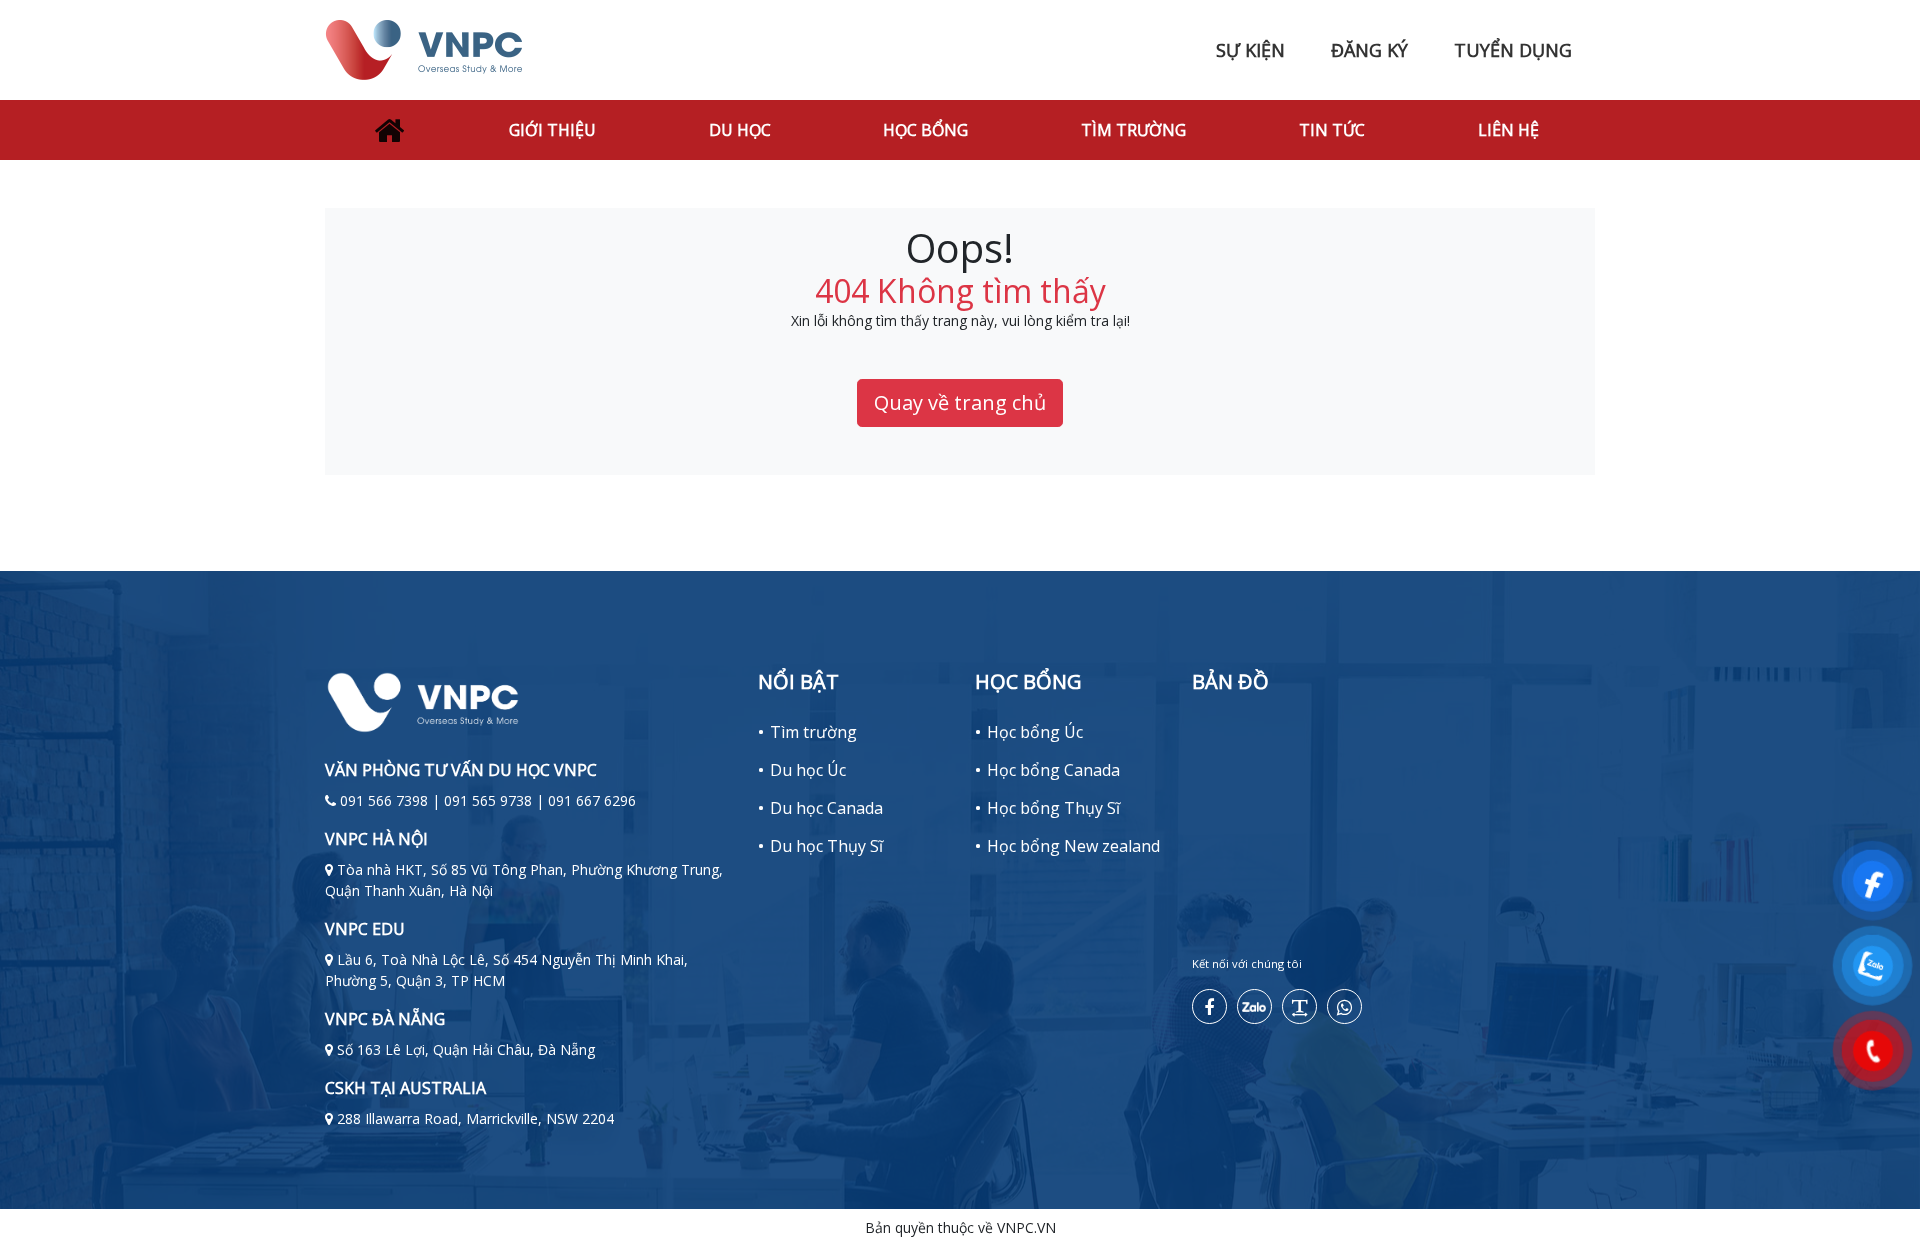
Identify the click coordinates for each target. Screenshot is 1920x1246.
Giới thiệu (552, 130)
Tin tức (1332, 130)
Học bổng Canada (1053, 770)
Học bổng (925, 130)
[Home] (389, 130)
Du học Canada (826, 808)
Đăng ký (1369, 50)
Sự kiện (1250, 50)
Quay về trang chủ (960, 402)
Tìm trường (1133, 130)
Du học (740, 130)
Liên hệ (1508, 130)
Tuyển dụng (1513, 50)
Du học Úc (808, 770)
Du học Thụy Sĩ (826, 846)
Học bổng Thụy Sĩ (1053, 808)
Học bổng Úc (1035, 732)
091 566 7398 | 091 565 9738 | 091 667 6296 (488, 800)
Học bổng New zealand (1073, 846)
